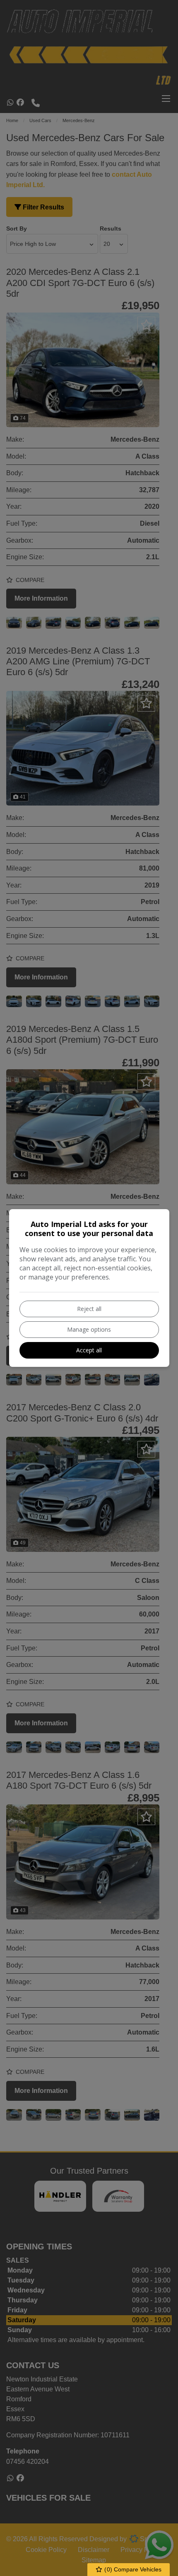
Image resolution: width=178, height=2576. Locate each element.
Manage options (89, 1329)
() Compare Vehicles (132, 2569)
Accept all (89, 1350)
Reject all (89, 1309)
